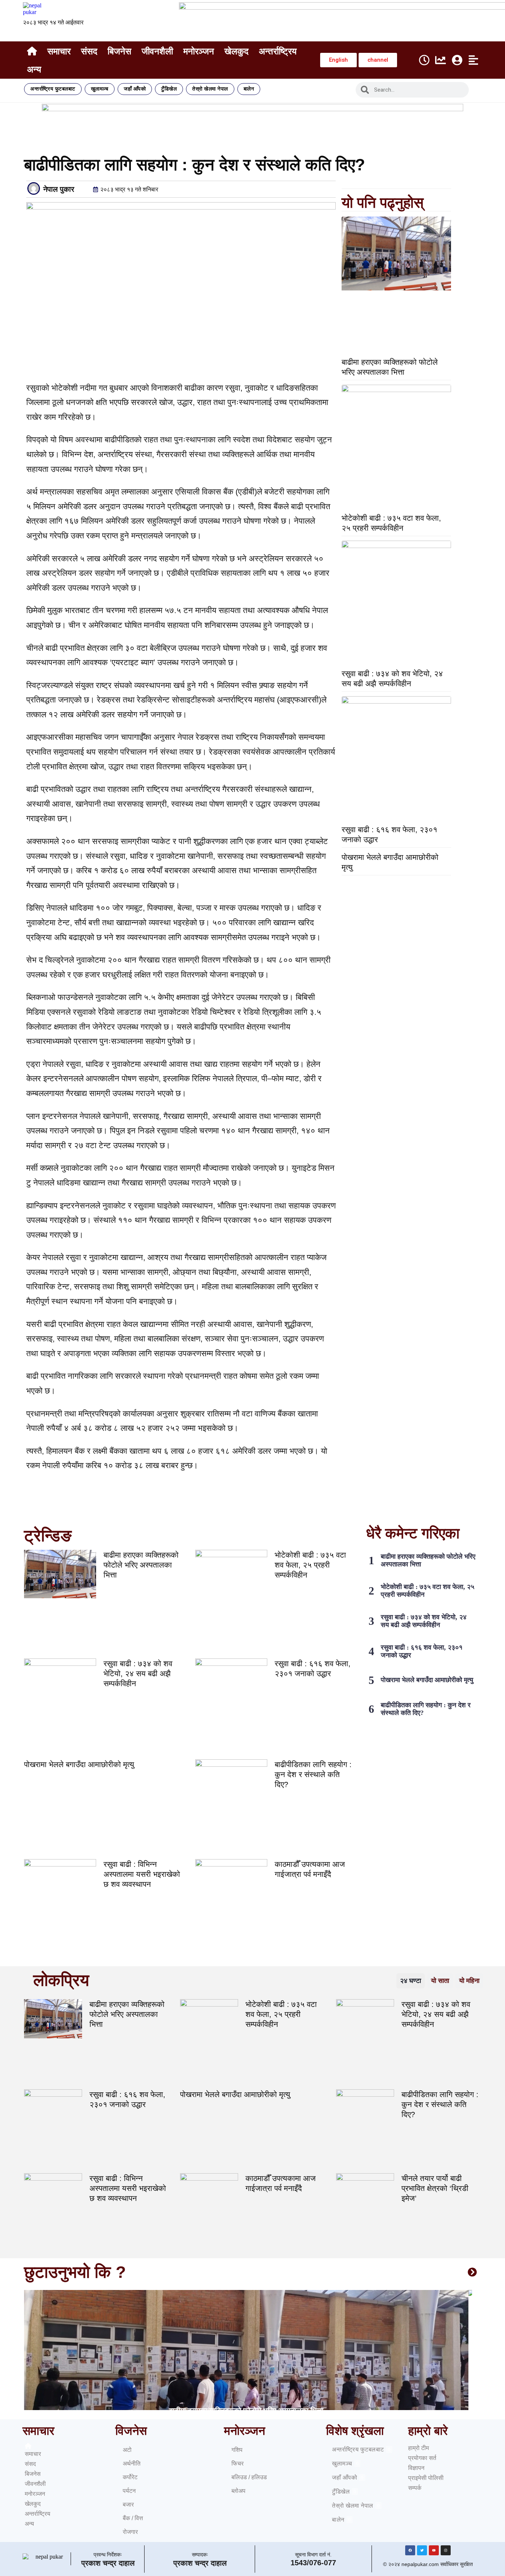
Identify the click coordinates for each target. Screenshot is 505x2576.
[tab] (411, 1981)
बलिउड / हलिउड (249, 2477)
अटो (127, 2450)
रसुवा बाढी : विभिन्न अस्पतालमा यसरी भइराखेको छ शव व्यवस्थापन (142, 1874)
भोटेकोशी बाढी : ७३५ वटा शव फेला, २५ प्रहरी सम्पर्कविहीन (310, 1565)
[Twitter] (422, 2550)
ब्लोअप (238, 2491)
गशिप (237, 2450)
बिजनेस (119, 51)
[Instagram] (446, 2550)
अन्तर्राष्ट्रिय (278, 51)
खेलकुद (236, 51)
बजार (128, 2504)
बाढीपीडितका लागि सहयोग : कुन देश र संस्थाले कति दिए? (313, 1774)
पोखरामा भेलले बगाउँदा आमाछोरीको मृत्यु (79, 1764)
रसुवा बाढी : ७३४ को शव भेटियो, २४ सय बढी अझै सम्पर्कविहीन (138, 1673)
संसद (89, 51)
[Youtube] (434, 2550)
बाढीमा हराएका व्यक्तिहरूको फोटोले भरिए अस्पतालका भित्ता (141, 1565)
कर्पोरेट (130, 2477)
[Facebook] (410, 2550)
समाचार (59, 51)
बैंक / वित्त (133, 2518)
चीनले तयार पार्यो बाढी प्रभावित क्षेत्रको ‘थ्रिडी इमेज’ (435, 2188)
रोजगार (130, 2532)
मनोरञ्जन (199, 51)
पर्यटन (129, 2491)
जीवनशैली (157, 51)
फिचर (238, 2463)
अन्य (34, 69)
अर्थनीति (132, 2463)
